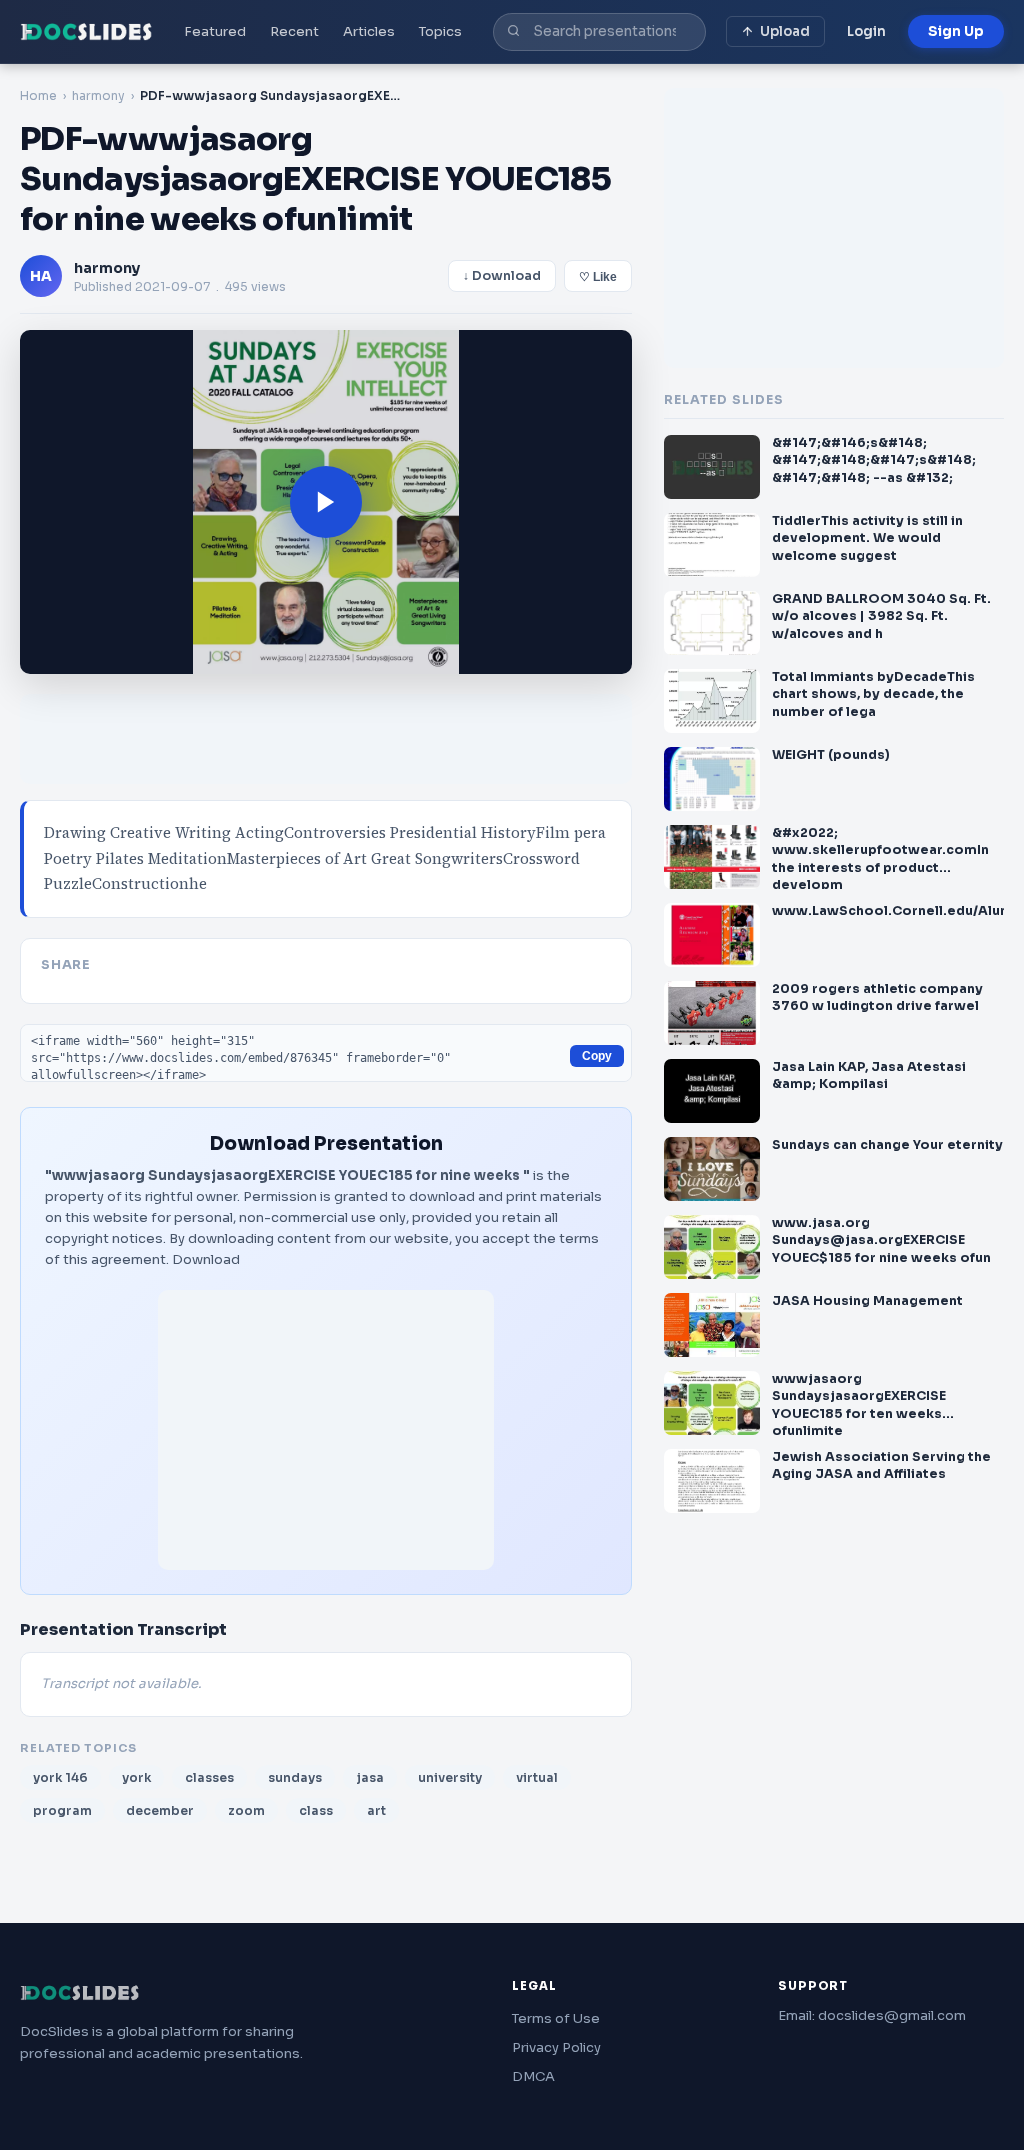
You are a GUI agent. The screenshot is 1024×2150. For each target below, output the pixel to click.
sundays (295, 1777)
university (450, 1777)
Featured (215, 31)
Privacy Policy (556, 2047)
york (136, 1777)
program (62, 1810)
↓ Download (502, 276)
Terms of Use (556, 2018)
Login (866, 31)
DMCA (533, 2076)
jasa (370, 1777)
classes (209, 1777)
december (160, 1810)
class (316, 1810)
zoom (246, 1810)
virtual (537, 1777)
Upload (785, 31)
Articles (369, 31)
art (376, 1810)
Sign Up (956, 31)
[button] (326, 502)
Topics (440, 31)
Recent (294, 31)
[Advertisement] (326, 1430)
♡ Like (598, 277)
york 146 (60, 1777)
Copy (597, 1056)
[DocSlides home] (86, 32)
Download (206, 1259)
